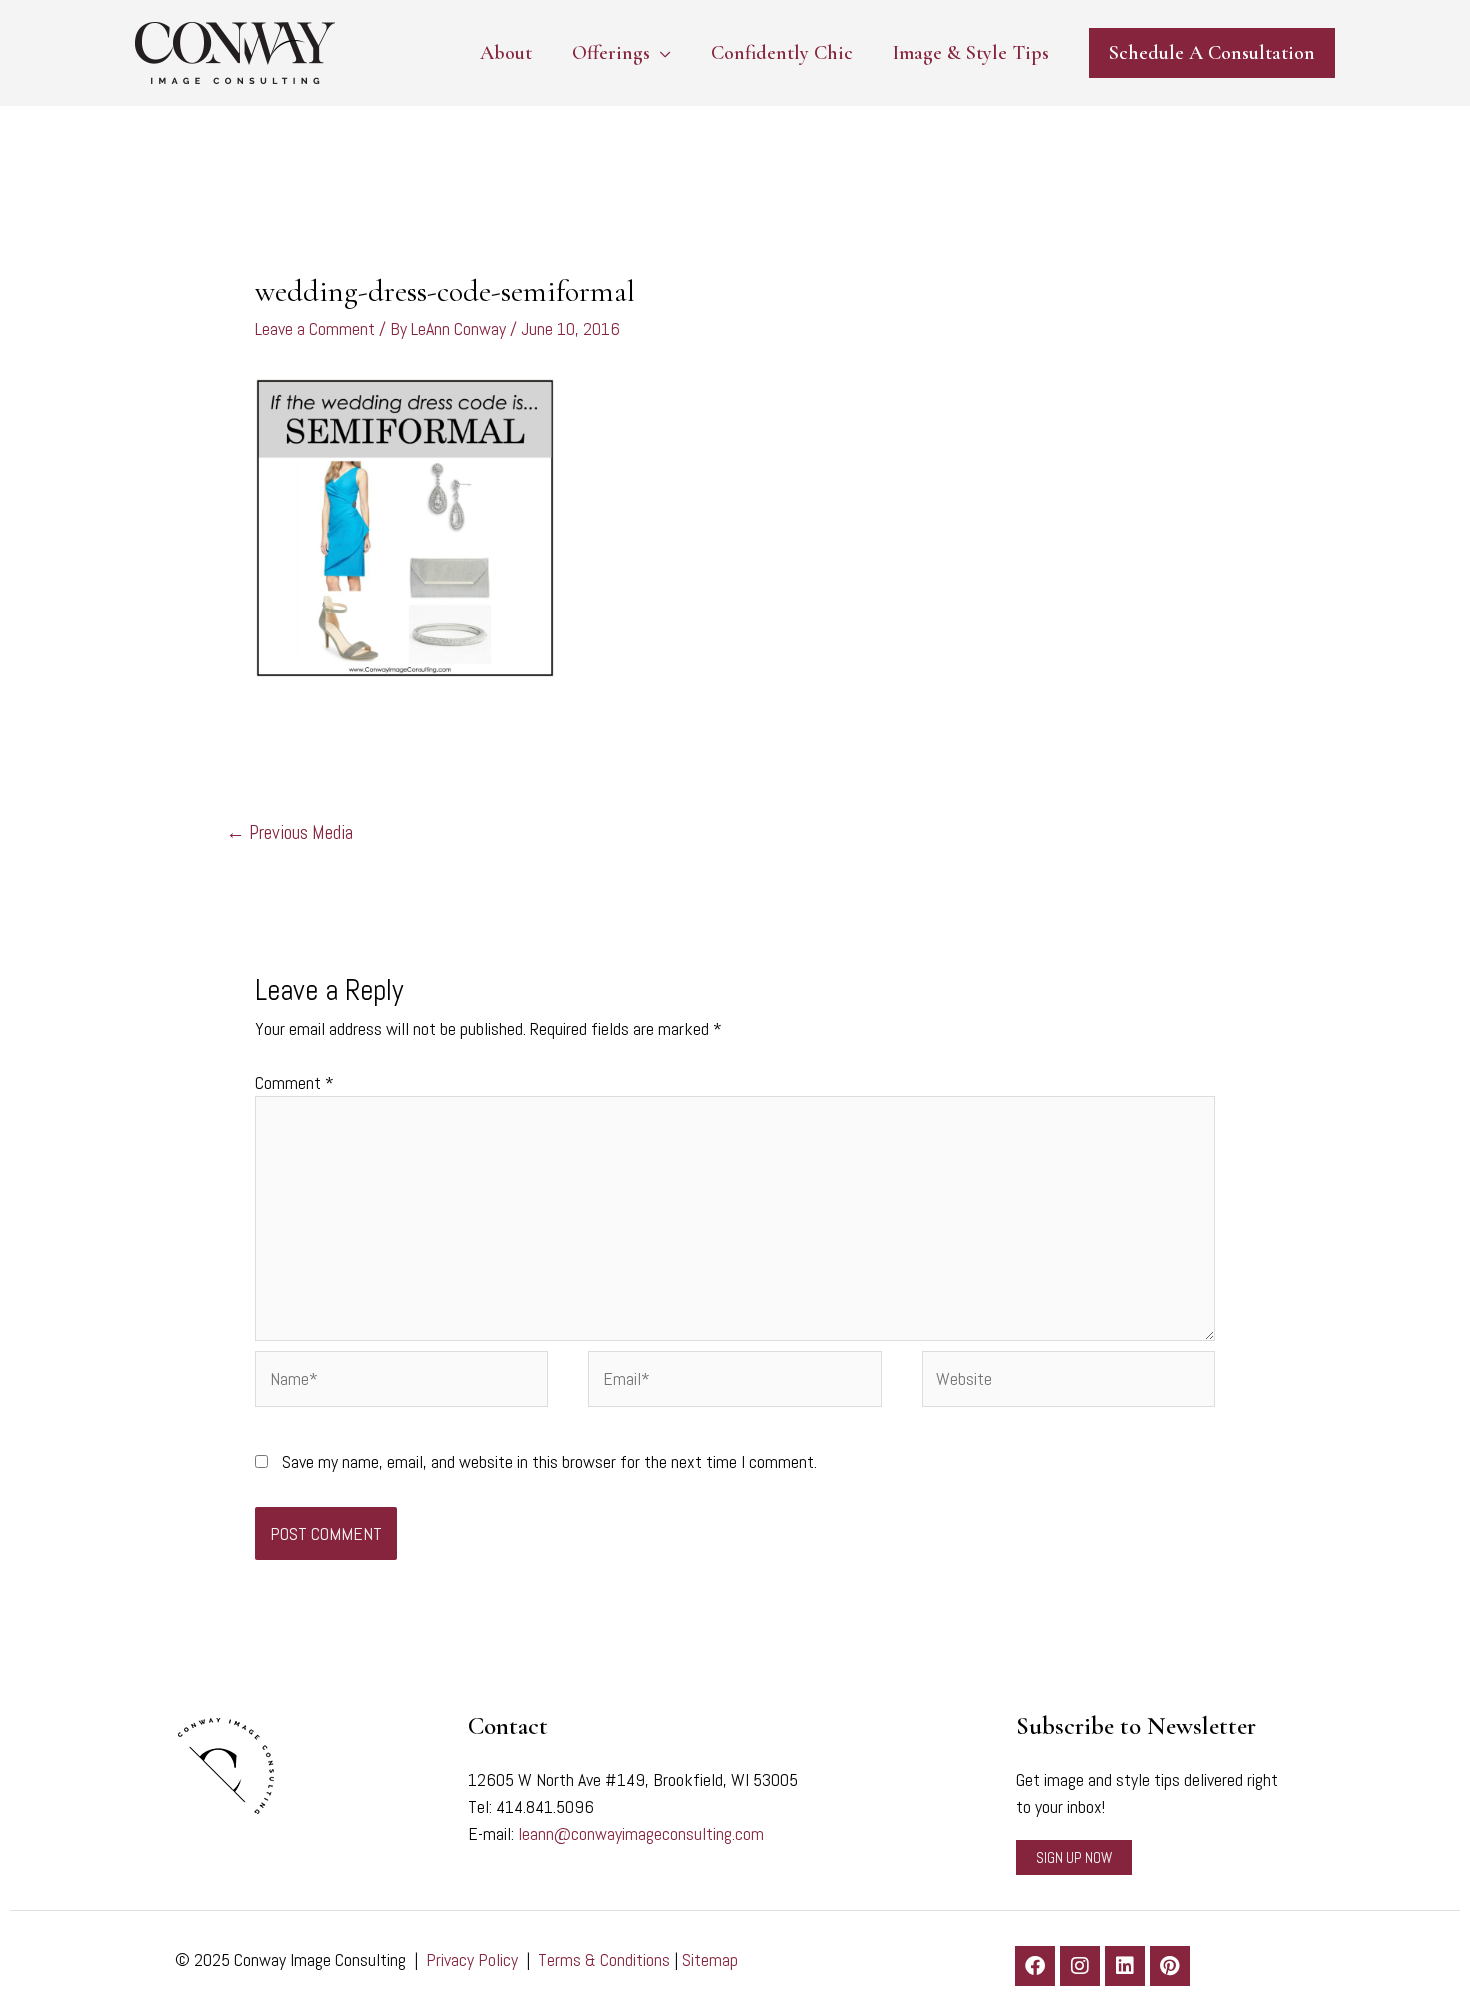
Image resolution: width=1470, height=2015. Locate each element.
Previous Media (289, 832)
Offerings (611, 53)
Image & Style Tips (971, 53)
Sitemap (710, 1959)
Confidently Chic (782, 53)
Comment (294, 1082)
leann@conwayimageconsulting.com (641, 1833)
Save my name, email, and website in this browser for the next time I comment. (549, 1461)
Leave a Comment (315, 328)
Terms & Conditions (604, 1959)
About (506, 53)
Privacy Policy (472, 1959)
